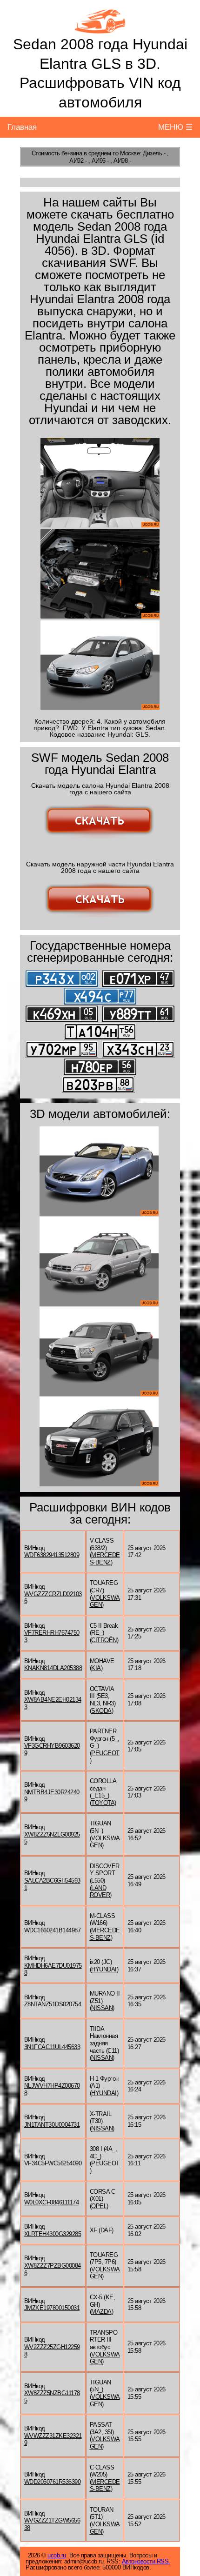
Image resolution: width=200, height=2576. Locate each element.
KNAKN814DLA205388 (53, 1668)
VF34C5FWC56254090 (53, 2163)
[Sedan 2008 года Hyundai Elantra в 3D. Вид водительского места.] (100, 483)
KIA (96, 1668)
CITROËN (104, 1640)
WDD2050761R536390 (53, 2482)
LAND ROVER (100, 1892)
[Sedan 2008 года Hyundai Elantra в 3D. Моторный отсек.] (100, 574)
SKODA (101, 1711)
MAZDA (101, 2312)
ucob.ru (57, 2555)
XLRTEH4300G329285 (53, 2234)
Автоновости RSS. (146, 2561)
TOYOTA (103, 1803)
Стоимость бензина (57, 153)
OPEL (99, 2206)
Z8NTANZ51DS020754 (53, 2004)
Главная (22, 127)
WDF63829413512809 (52, 1555)
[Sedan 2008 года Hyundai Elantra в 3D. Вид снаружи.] (100, 665)
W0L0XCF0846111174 (52, 2202)
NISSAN (102, 2008)
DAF (106, 2230)
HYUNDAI (104, 1969)
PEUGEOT (105, 1753)
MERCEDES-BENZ (105, 1559)
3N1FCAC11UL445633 (52, 2047)
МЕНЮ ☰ (175, 127)
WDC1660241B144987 (53, 1930)
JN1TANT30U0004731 (52, 2125)
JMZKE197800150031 (52, 2308)
